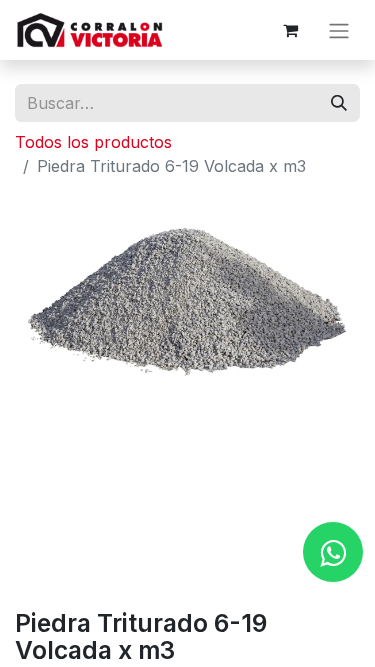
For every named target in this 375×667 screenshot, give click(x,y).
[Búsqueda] (339, 103)
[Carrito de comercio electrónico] (290, 30)
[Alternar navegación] (339, 30)
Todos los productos (93, 142)
